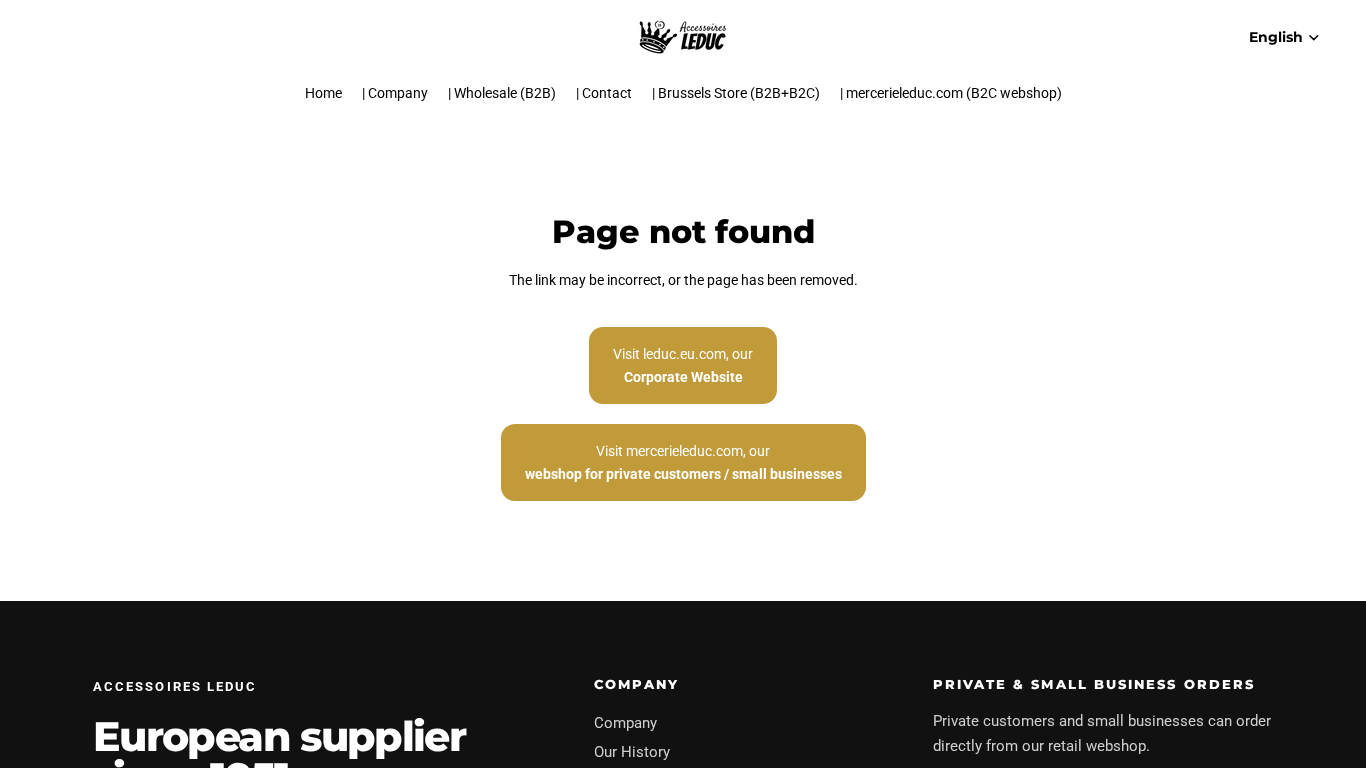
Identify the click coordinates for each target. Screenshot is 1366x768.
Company (625, 723)
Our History (632, 752)
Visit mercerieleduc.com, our (683, 462)
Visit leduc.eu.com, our (683, 365)
